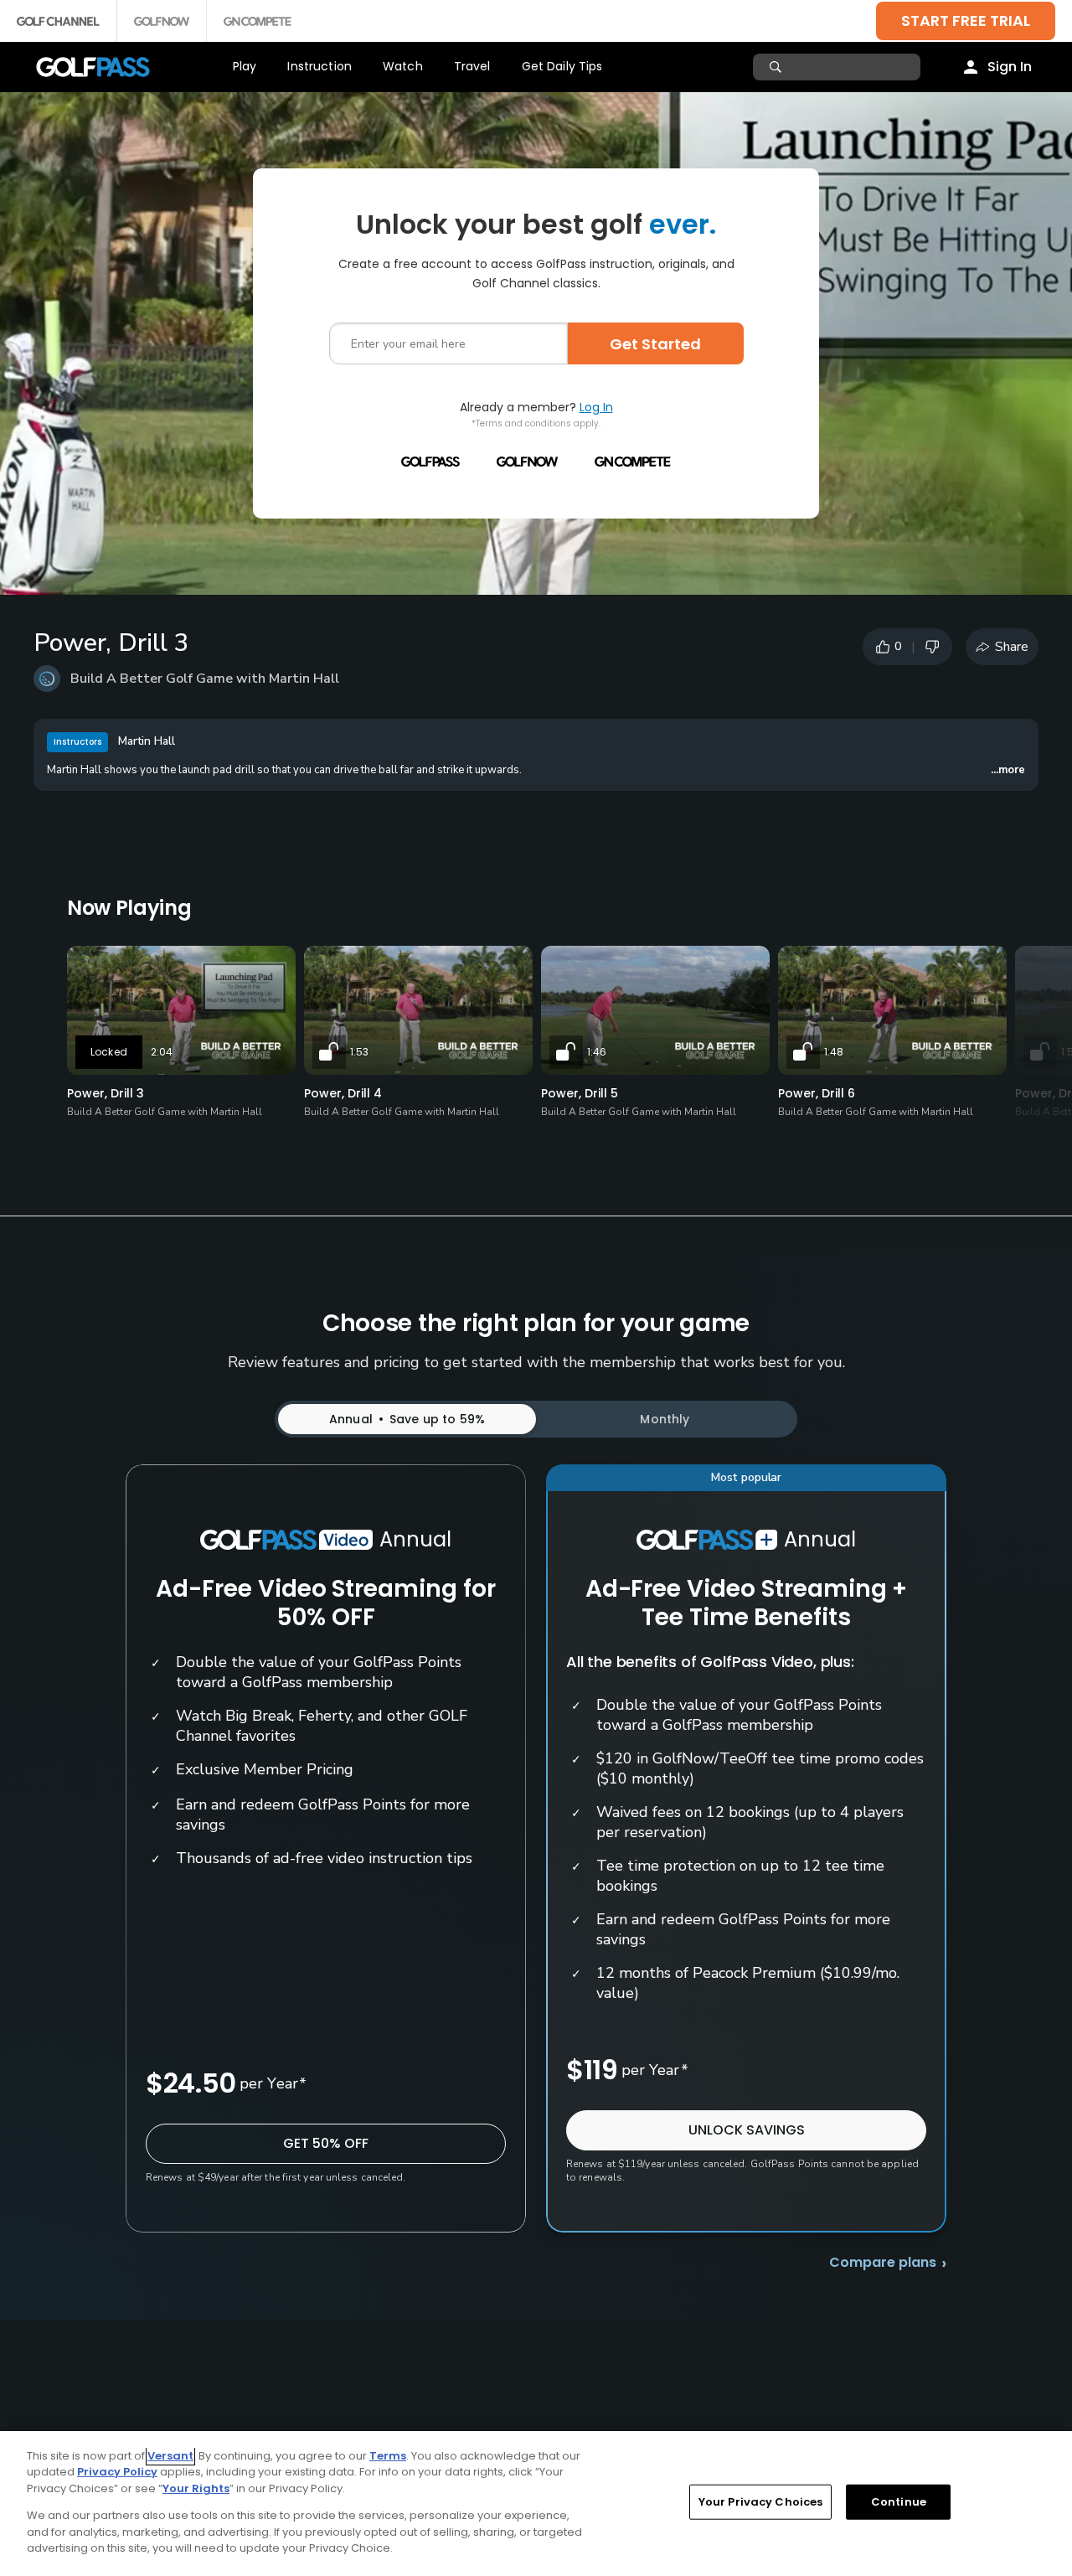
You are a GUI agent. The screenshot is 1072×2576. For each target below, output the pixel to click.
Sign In (1010, 67)
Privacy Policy (117, 2472)
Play (245, 66)
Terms (388, 2456)
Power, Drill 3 (106, 1093)
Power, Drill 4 (343, 1093)
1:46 (597, 1052)
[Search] (778, 67)
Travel (472, 66)
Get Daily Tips (562, 66)
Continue (899, 2502)
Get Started (655, 344)
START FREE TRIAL (966, 21)
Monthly (665, 1419)
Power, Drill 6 (817, 1093)
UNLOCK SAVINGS (747, 2130)
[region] (536, 2504)
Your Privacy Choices (761, 2502)
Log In (596, 407)
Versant (170, 2456)
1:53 (359, 1052)
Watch (403, 66)
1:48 (834, 1052)
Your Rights (196, 2488)
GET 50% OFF (326, 2143)
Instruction (320, 66)
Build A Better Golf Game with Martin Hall (205, 679)
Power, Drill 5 (580, 1093)
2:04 (162, 1052)
